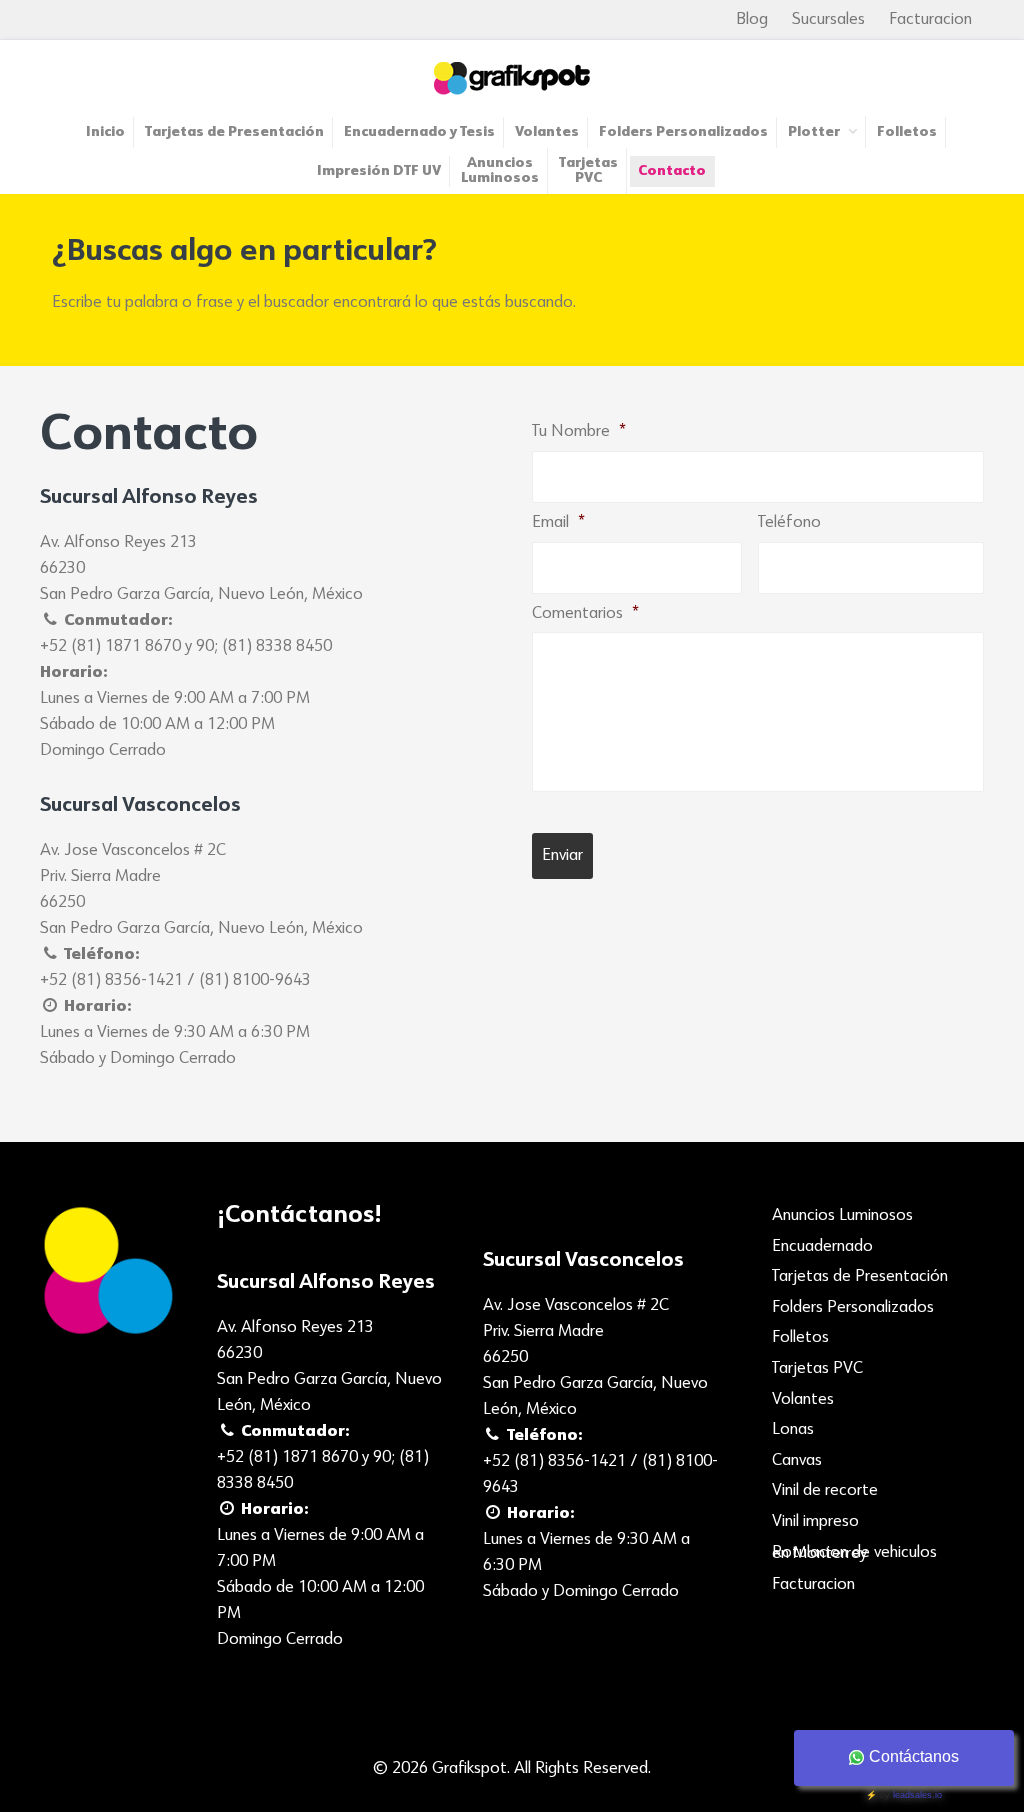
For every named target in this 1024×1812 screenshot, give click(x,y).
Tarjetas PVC (817, 1369)
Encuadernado (822, 1247)
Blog (752, 20)
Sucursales (828, 20)
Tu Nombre (579, 432)
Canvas (797, 1461)
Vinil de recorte (825, 1491)
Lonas (793, 1430)
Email (559, 523)
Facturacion (930, 20)
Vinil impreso (815, 1522)
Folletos (800, 1338)
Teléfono (789, 523)
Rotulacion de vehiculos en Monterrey (854, 1554)
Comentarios (586, 614)
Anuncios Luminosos (842, 1216)
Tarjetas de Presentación (860, 1277)
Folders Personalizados (853, 1308)
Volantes (803, 1400)
